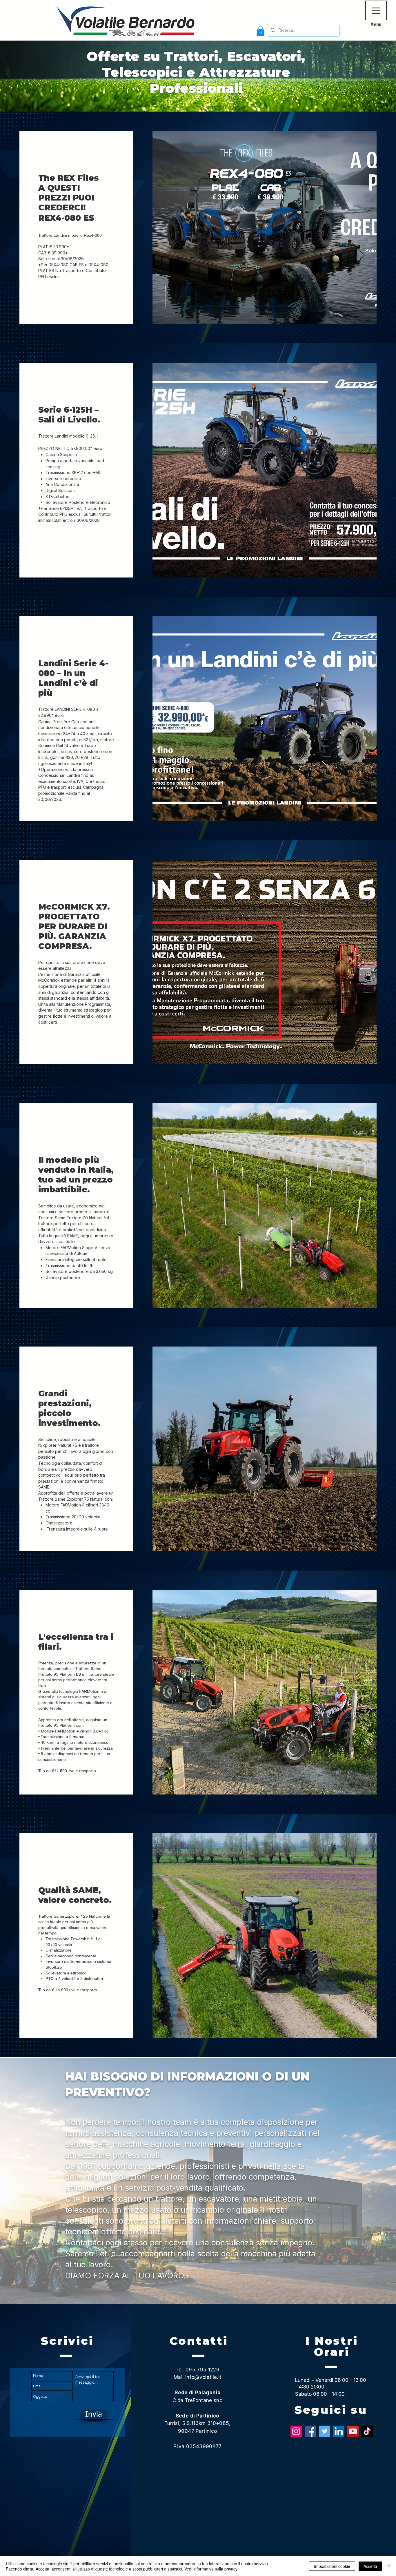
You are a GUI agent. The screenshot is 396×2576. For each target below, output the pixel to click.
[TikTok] (367, 2431)
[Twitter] (325, 2431)
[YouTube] (353, 2431)
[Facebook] (310, 2431)
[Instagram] (296, 2431)
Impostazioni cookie (332, 2566)
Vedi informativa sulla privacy (211, 2569)
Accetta (370, 2566)
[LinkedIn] (339, 2431)
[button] (260, 31)
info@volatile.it (203, 2377)
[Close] (389, 2566)
